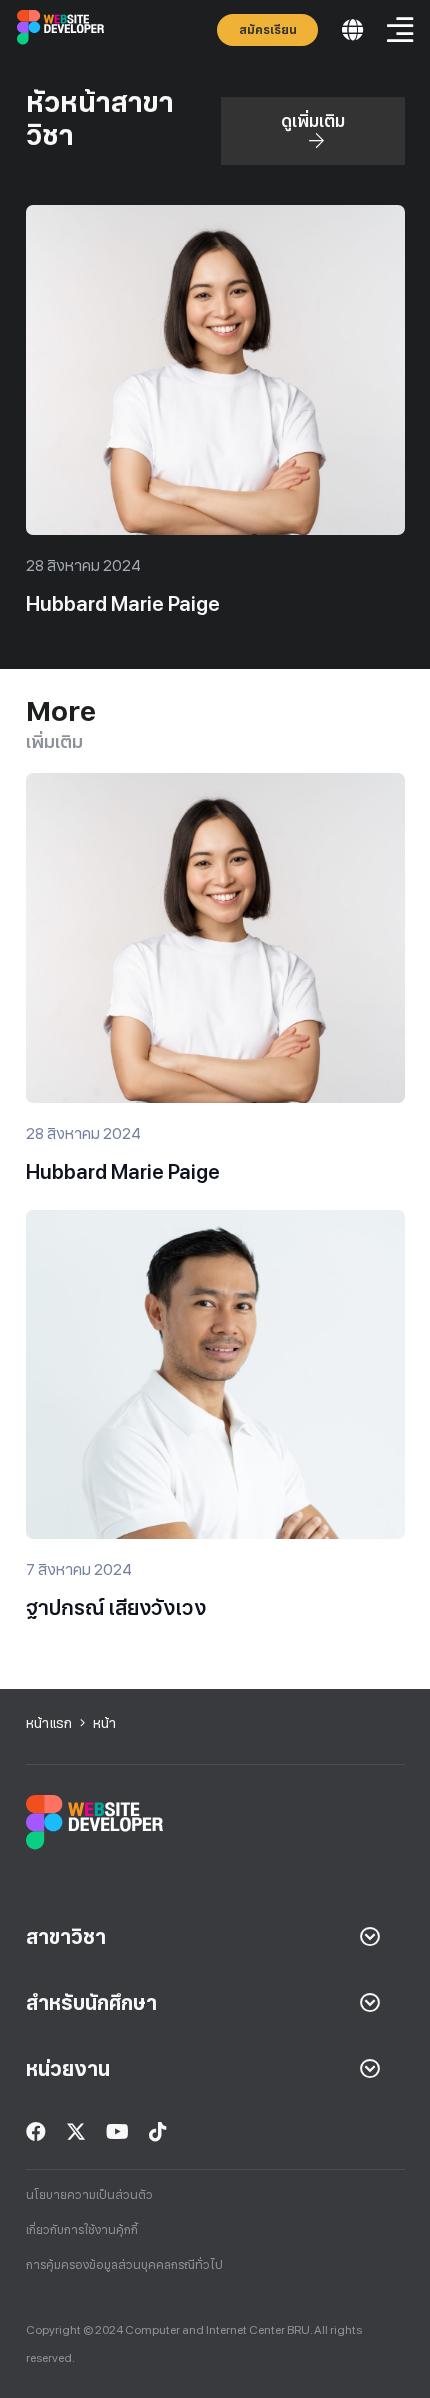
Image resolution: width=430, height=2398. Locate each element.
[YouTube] (117, 2132)
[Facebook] (36, 2132)
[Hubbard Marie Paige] (215, 219)
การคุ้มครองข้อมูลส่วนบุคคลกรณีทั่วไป (124, 2265)
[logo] (61, 30)
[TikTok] (158, 2132)
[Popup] (352, 30)
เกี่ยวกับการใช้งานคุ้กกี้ (82, 2230)
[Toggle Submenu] (370, 1937)
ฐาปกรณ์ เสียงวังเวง (116, 1608)
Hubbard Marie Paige (123, 604)
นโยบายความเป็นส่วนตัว (89, 2195)
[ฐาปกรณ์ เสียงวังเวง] (215, 1224)
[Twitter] (76, 2132)
